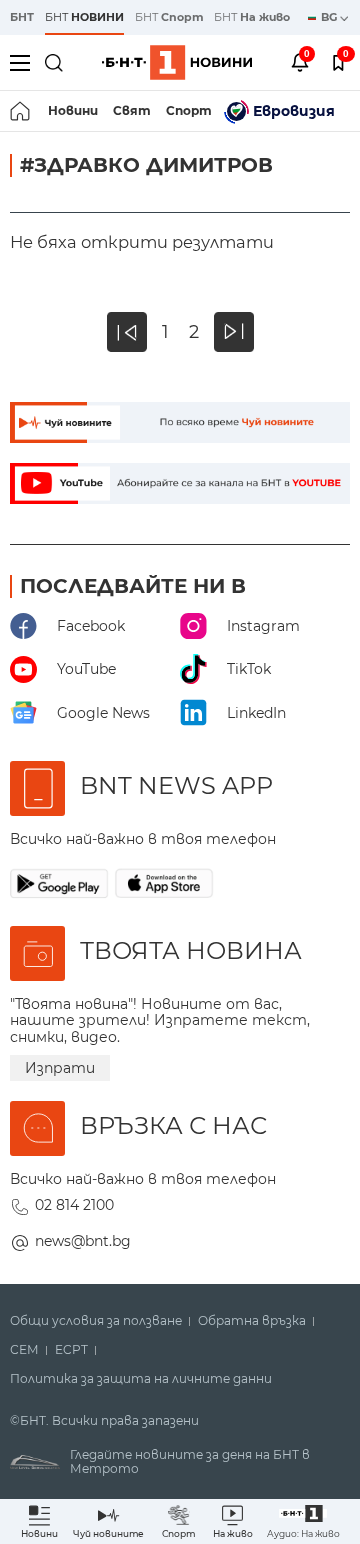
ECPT (71, 1350)
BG (330, 17)
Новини (73, 110)
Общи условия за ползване (96, 1321)
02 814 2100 (74, 1205)
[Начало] (21, 111)
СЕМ (24, 1350)
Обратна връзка (252, 1321)
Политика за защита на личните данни (141, 1379)
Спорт (189, 110)
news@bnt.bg (83, 1241)
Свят (132, 110)
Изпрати (60, 1068)
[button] (303, 1521)
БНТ (22, 17)
